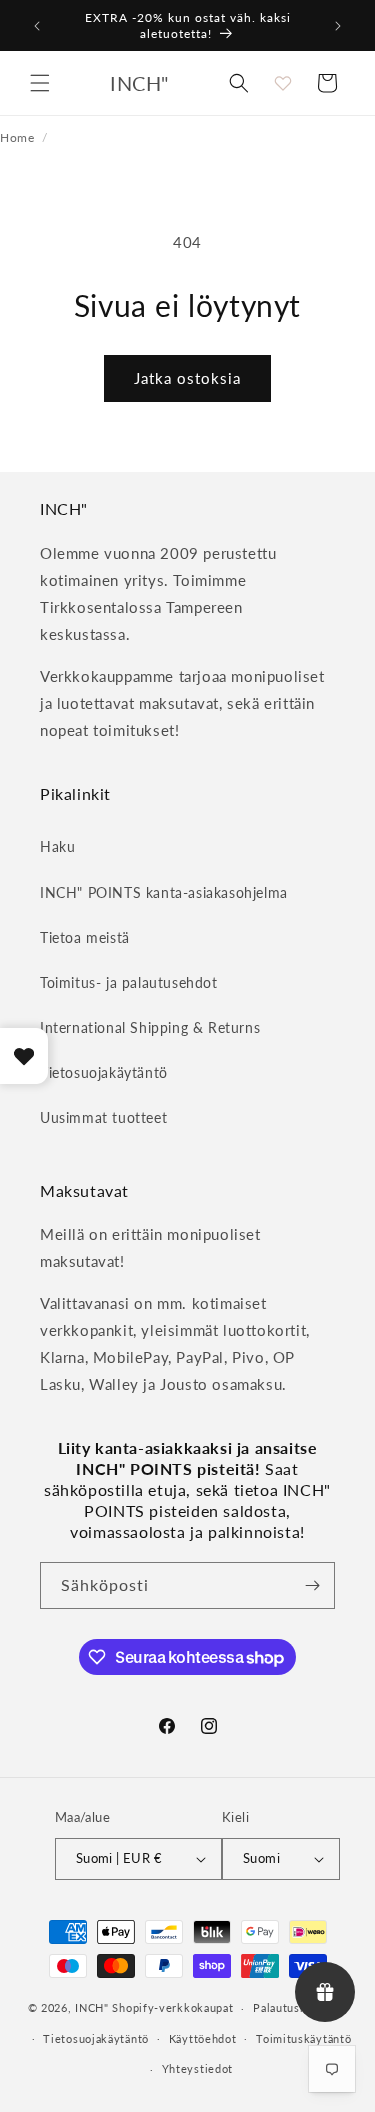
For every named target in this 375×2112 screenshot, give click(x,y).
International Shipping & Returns (150, 1027)
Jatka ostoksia (187, 378)
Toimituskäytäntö (303, 2038)
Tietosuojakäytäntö (104, 1072)
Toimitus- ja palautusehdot (129, 982)
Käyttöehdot (203, 2038)
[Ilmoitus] (338, 26)
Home (17, 137)
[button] (40, 83)
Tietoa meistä (85, 937)
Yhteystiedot (197, 2068)
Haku (57, 846)
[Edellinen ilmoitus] (37, 26)
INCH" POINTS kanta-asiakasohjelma (164, 892)
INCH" (92, 2007)
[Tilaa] (312, 1585)
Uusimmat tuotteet (103, 1117)
